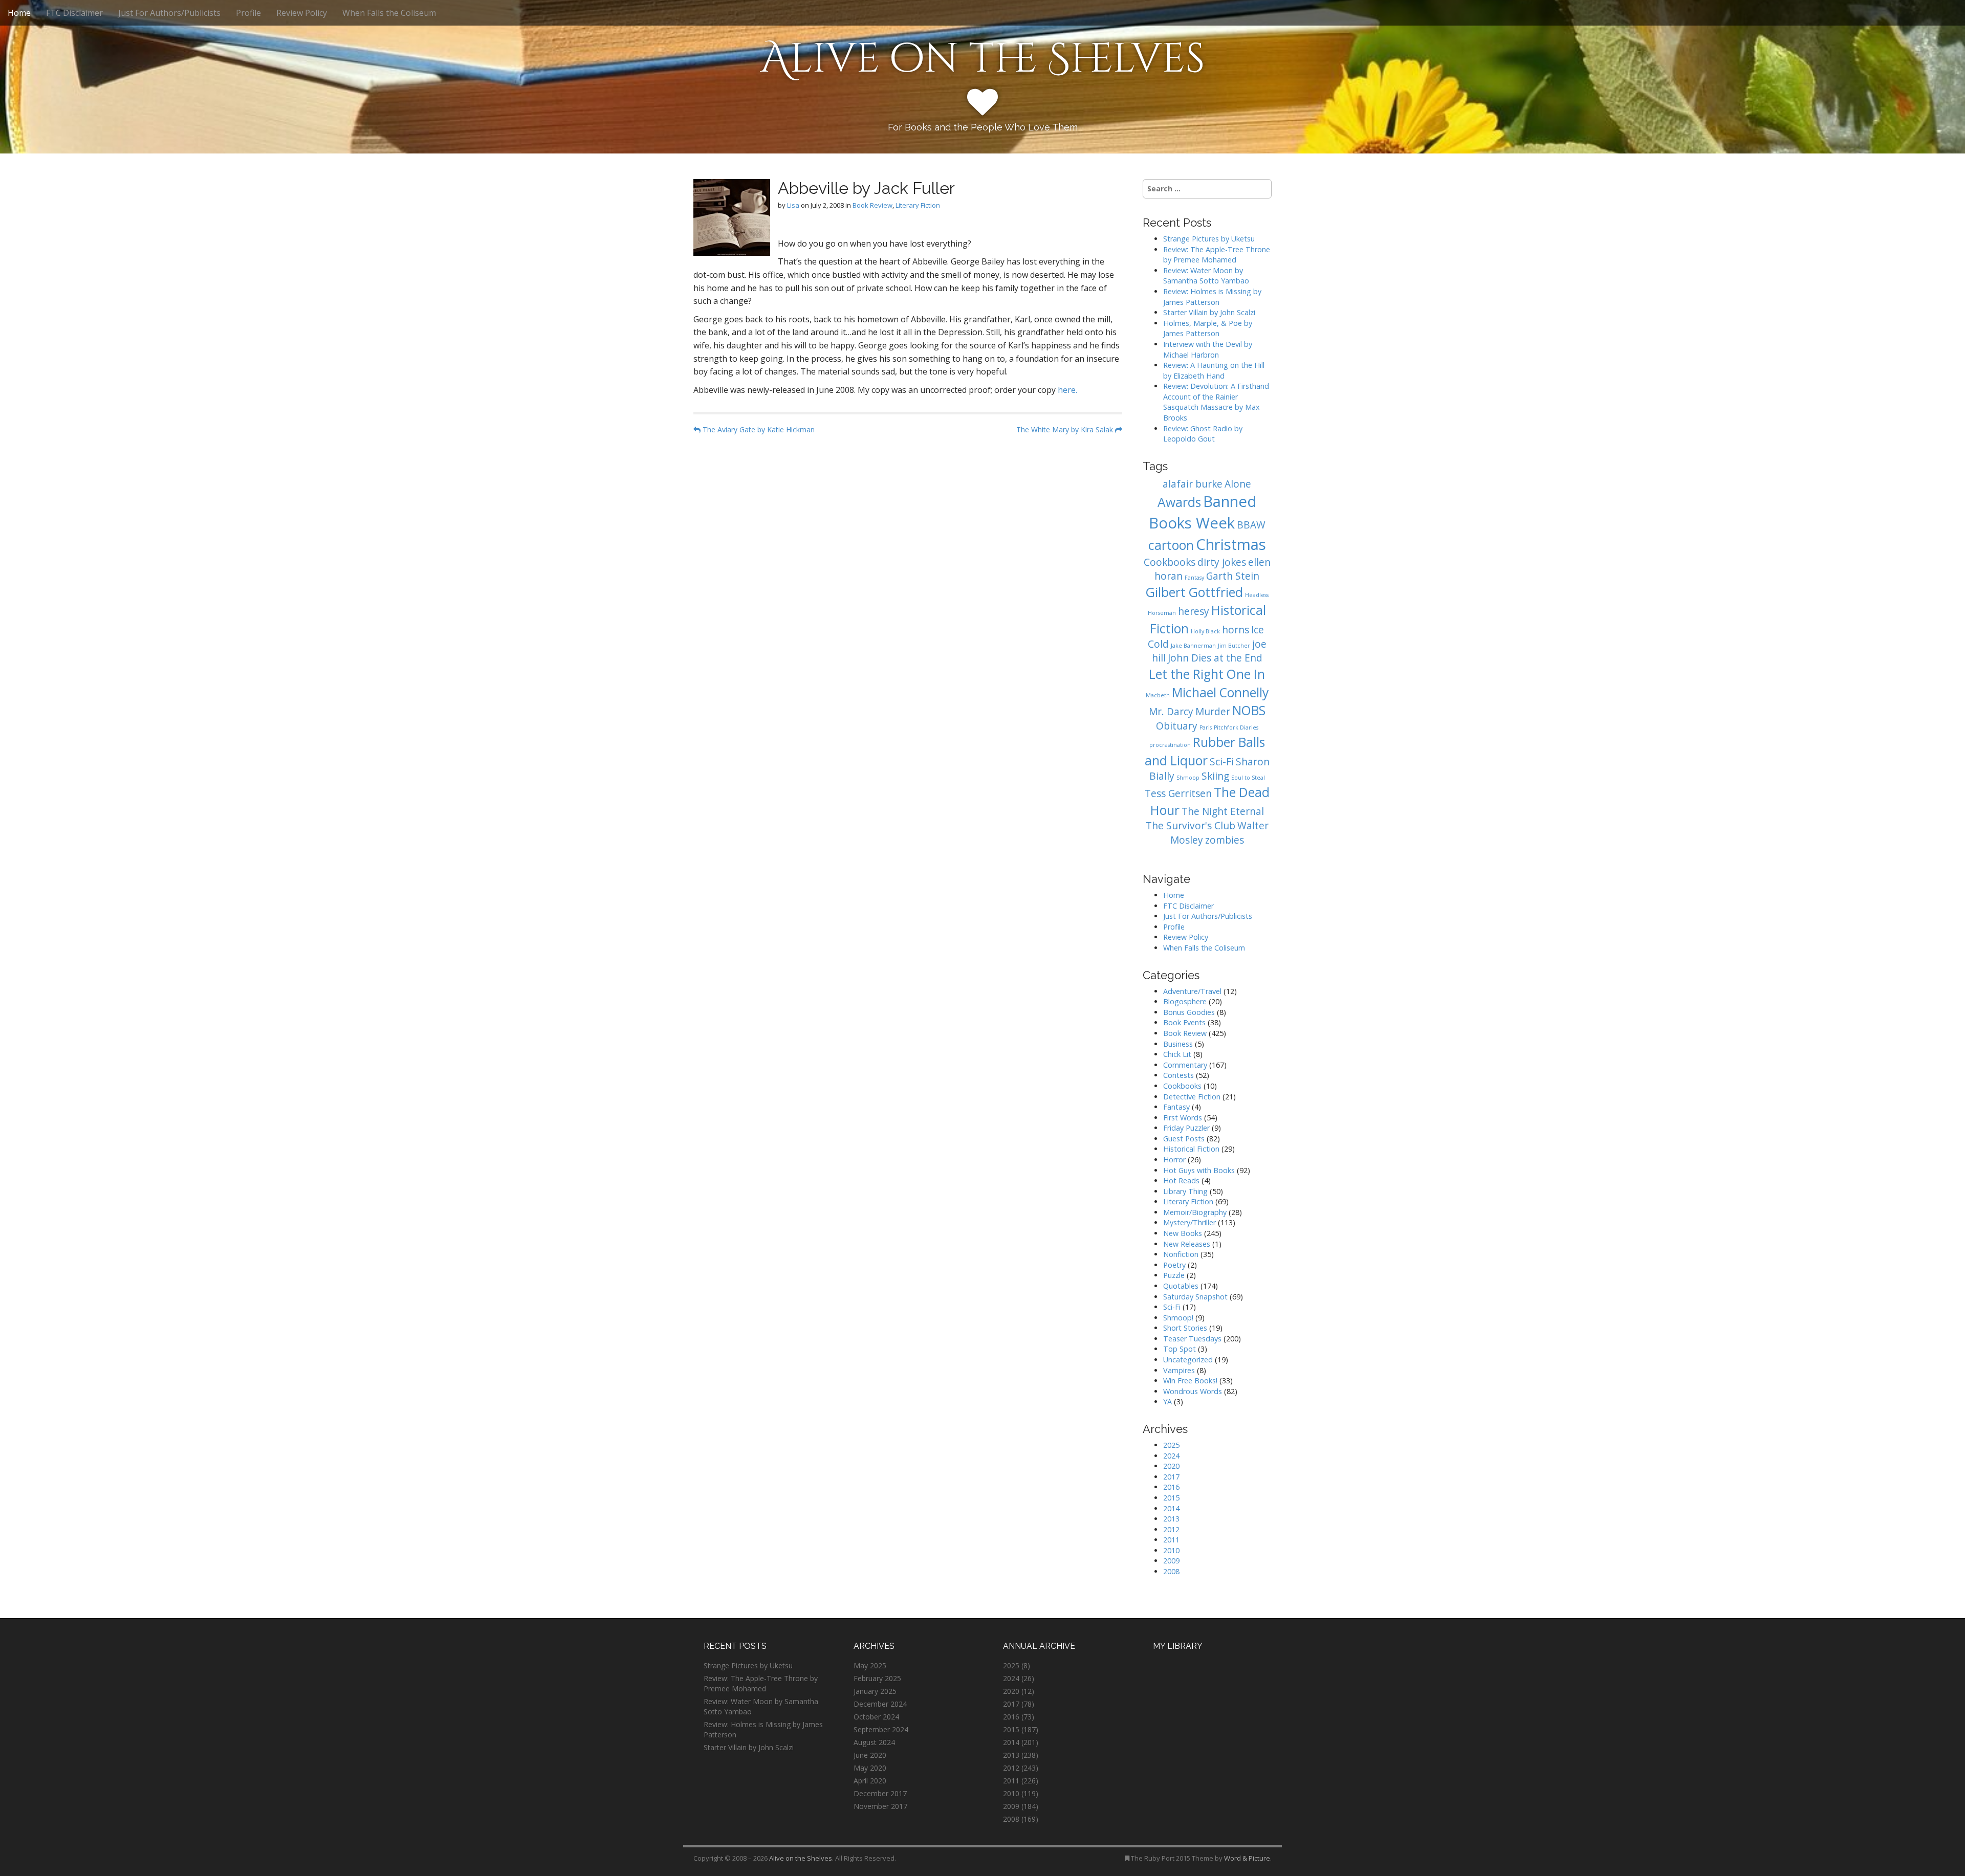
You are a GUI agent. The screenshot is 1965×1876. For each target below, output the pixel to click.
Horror (1174, 1160)
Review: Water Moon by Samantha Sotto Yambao (1207, 276)
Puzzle (1174, 1275)
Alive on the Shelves (983, 59)
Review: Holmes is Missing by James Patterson (1212, 297)
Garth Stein (1233, 576)
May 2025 (870, 1665)
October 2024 (876, 1717)
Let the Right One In (1207, 674)
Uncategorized (1188, 1360)
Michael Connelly (1220, 692)
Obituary (1177, 726)
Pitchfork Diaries (1236, 727)
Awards (1179, 502)
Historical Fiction (1191, 1149)
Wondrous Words (1193, 1391)
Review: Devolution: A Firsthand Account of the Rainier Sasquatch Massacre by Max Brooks (1216, 402)
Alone (1238, 484)
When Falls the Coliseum (389, 13)
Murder (1213, 712)
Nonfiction (1181, 1254)
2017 (1171, 1477)
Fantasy (1194, 578)
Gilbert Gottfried (1194, 592)
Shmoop (1188, 778)
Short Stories (1185, 1328)
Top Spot (1180, 1349)
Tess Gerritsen (1178, 793)
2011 (1171, 1540)
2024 (1171, 1456)
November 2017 (880, 1806)
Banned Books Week (1203, 512)
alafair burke (1193, 484)
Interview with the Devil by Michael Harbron (1208, 349)
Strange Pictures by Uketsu (1209, 239)
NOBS (1249, 710)
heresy (1194, 611)
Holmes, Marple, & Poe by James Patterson (1208, 328)
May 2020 (870, 1768)
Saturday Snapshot (1195, 1297)
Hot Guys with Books (1199, 1170)
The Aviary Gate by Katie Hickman (758, 429)
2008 (1171, 1571)
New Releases (1187, 1244)
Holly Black (1205, 631)
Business (1178, 1044)
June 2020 (870, 1755)
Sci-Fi (1222, 762)
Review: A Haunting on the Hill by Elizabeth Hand (1214, 370)
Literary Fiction (918, 205)
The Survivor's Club (1191, 826)
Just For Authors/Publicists (169, 13)
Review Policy (302, 13)
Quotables (1181, 1286)
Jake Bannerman (1193, 646)
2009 (1171, 1561)
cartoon (1171, 545)
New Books (1183, 1233)
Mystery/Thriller (1189, 1222)
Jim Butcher (1234, 646)
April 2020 (870, 1781)
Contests (1178, 1075)
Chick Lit (1177, 1054)
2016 (1171, 1487)
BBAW (1251, 525)
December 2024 (880, 1704)
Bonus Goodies (1189, 1012)
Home (19, 13)
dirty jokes (1222, 562)
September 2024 (881, 1729)
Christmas (1231, 544)
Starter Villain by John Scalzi (1209, 312)
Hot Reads (1181, 1180)
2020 (1171, 1466)
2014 (1171, 1508)
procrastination (1170, 745)
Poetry (1174, 1265)
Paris (1206, 727)
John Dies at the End (1215, 658)
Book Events (1184, 1022)
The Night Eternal (1223, 811)
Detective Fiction (1192, 1097)
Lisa (793, 205)
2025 (1171, 1445)
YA (1167, 1402)
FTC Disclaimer (74, 13)
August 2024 (874, 1742)
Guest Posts (1184, 1139)
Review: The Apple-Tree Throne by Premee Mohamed (1217, 255)
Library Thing (1185, 1191)
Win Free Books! (1190, 1381)
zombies (1225, 840)
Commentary (1185, 1065)
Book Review (872, 205)
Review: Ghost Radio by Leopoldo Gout (1203, 434)
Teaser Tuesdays (1192, 1339)
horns (1236, 630)
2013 (1171, 1519)
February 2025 (877, 1678)
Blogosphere (1185, 1001)
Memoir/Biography (1195, 1212)
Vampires (1179, 1370)
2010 (1171, 1550)
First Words (1183, 1118)
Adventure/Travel (1192, 991)
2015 (1171, 1498)
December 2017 (880, 1793)
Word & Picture (1247, 1858)
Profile (248, 13)
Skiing (1215, 776)
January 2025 (875, 1691)
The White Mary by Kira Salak (1066, 429)
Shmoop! (1178, 1318)
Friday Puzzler (1186, 1128)
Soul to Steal (1248, 778)
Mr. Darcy (1171, 712)
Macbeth (1158, 695)
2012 (1171, 1529)
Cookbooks (1170, 562)
